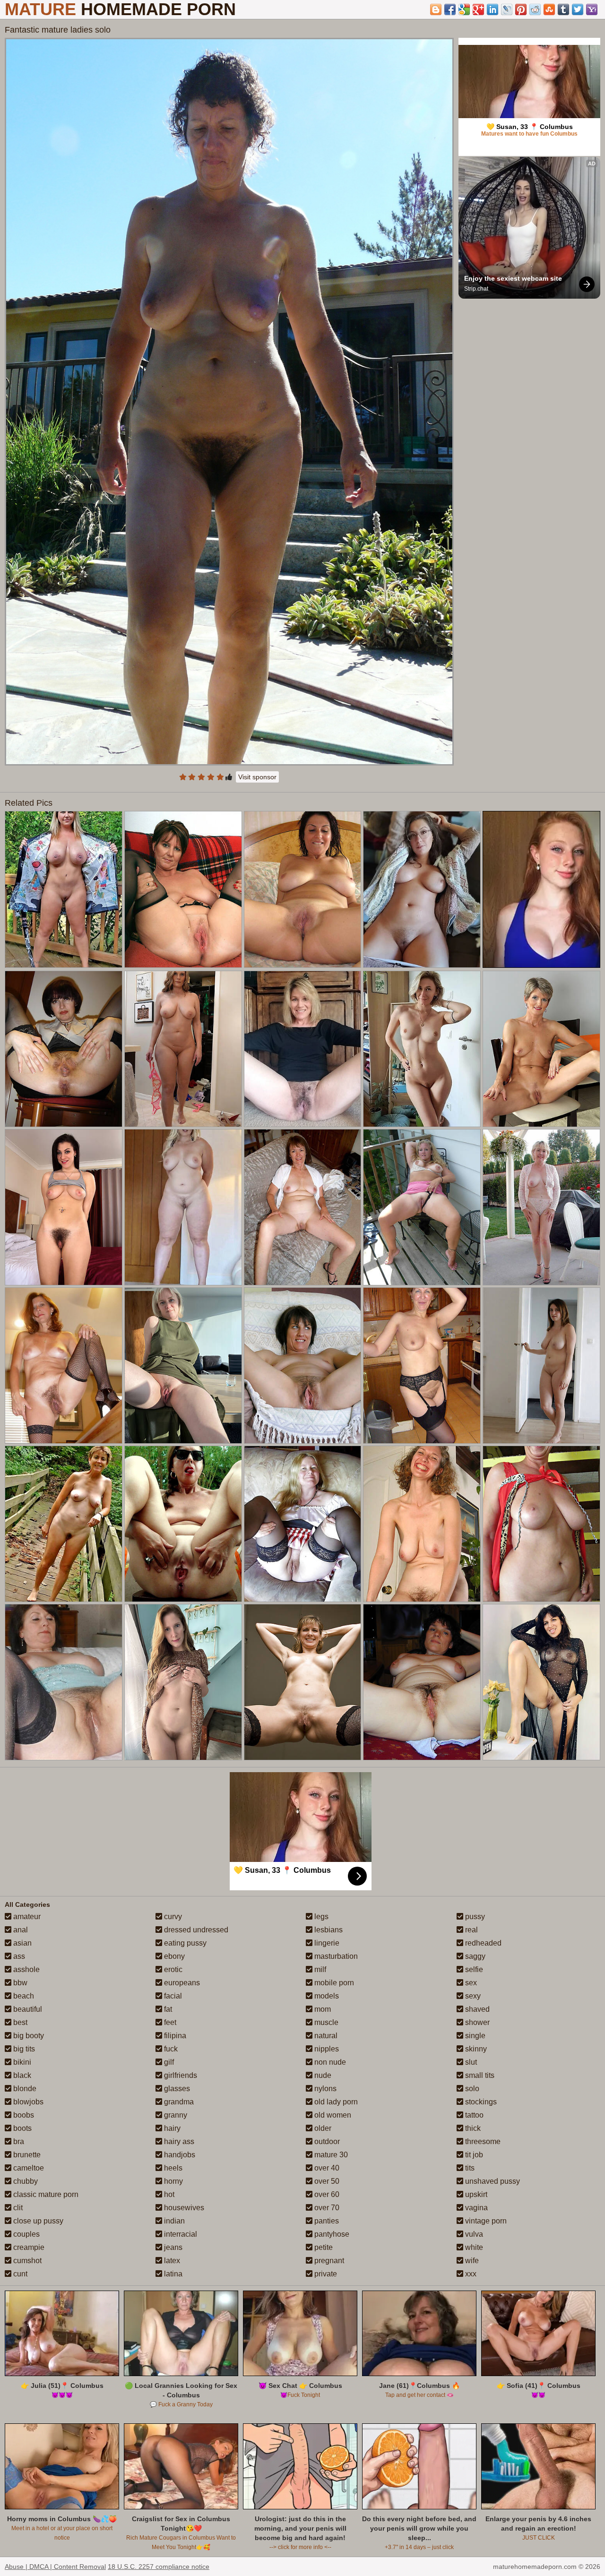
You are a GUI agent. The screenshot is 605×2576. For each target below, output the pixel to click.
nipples (326, 2049)
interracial (180, 2234)
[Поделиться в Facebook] (450, 9)
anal (20, 1930)
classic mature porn (45, 2194)
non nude (329, 2062)
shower (476, 2022)
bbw (19, 1983)
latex (171, 2261)
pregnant (328, 2261)
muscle (325, 2022)
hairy (171, 2128)
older (322, 2128)
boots (22, 2128)
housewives (183, 2208)
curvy (172, 1917)
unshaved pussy (492, 2181)
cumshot (26, 2261)
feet (169, 2022)
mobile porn (333, 1983)
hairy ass (178, 2141)
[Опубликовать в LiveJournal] (507, 9)
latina (172, 2274)
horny (173, 2181)
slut (470, 2062)
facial (172, 1996)
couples (26, 2234)
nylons (324, 2089)
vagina (475, 2208)
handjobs (179, 2155)
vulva (473, 2234)
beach (23, 1996)
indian (173, 2221)
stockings (480, 2102)
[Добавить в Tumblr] (563, 9)
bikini (21, 2062)
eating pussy (184, 1943)
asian (22, 1943)
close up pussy (37, 2221)
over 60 (326, 2194)
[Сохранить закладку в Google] (464, 9)
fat (167, 2009)
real (471, 1930)
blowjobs (27, 2102)
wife (471, 2261)
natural (325, 2036)
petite (323, 2247)
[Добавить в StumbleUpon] (549, 9)
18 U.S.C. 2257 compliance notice (159, 2567)
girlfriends (180, 2075)
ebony (173, 1956)
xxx (470, 2274)
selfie (473, 1969)
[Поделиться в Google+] (478, 9)
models (326, 1996)
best (19, 2022)
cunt (19, 2274)
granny (175, 2115)
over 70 (326, 2208)
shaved (476, 2009)
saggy (474, 1956)
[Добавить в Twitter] (578, 9)
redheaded (482, 1943)
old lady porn (335, 2102)
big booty (28, 2036)
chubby (25, 2181)
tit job (473, 2155)
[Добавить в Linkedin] (493, 9)
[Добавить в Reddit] (535, 9)
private (325, 2274)
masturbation (335, 1956)
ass (18, 1956)
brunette (26, 2155)
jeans (172, 2247)
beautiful (27, 2009)
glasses (176, 2089)
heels (172, 2168)
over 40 (326, 2168)
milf (319, 1969)
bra (18, 2141)
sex (470, 1983)
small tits (479, 2075)
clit (17, 2208)
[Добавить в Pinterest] (521, 9)
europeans (181, 1983)
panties (326, 2221)
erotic (172, 1969)
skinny (475, 2049)
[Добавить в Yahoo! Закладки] (592, 9)
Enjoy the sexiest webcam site (513, 278)
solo (471, 2089)
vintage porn (485, 2221)
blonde (24, 2089)
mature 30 (330, 2155)
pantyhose (331, 2234)
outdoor (326, 2141)
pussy (474, 1917)
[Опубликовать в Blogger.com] (436, 9)
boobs (23, 2115)
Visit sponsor (257, 777)
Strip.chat (476, 289)
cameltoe (28, 2168)
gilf (168, 2062)
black (21, 2075)
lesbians (328, 1930)
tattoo (473, 2115)
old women (332, 2115)
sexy (472, 1996)
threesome (482, 2141)
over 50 (326, 2181)
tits (469, 2168)
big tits (23, 2049)
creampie (28, 2247)
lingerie (326, 1943)
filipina (174, 2036)
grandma (178, 2102)
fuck (170, 2049)
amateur (26, 1917)
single (474, 2036)
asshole (26, 1969)
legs (320, 1917)
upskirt (475, 2194)
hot (168, 2194)
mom (322, 2009)
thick (472, 2128)
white (473, 2247)
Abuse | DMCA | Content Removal (55, 2567)
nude (322, 2075)
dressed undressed (195, 1930)
